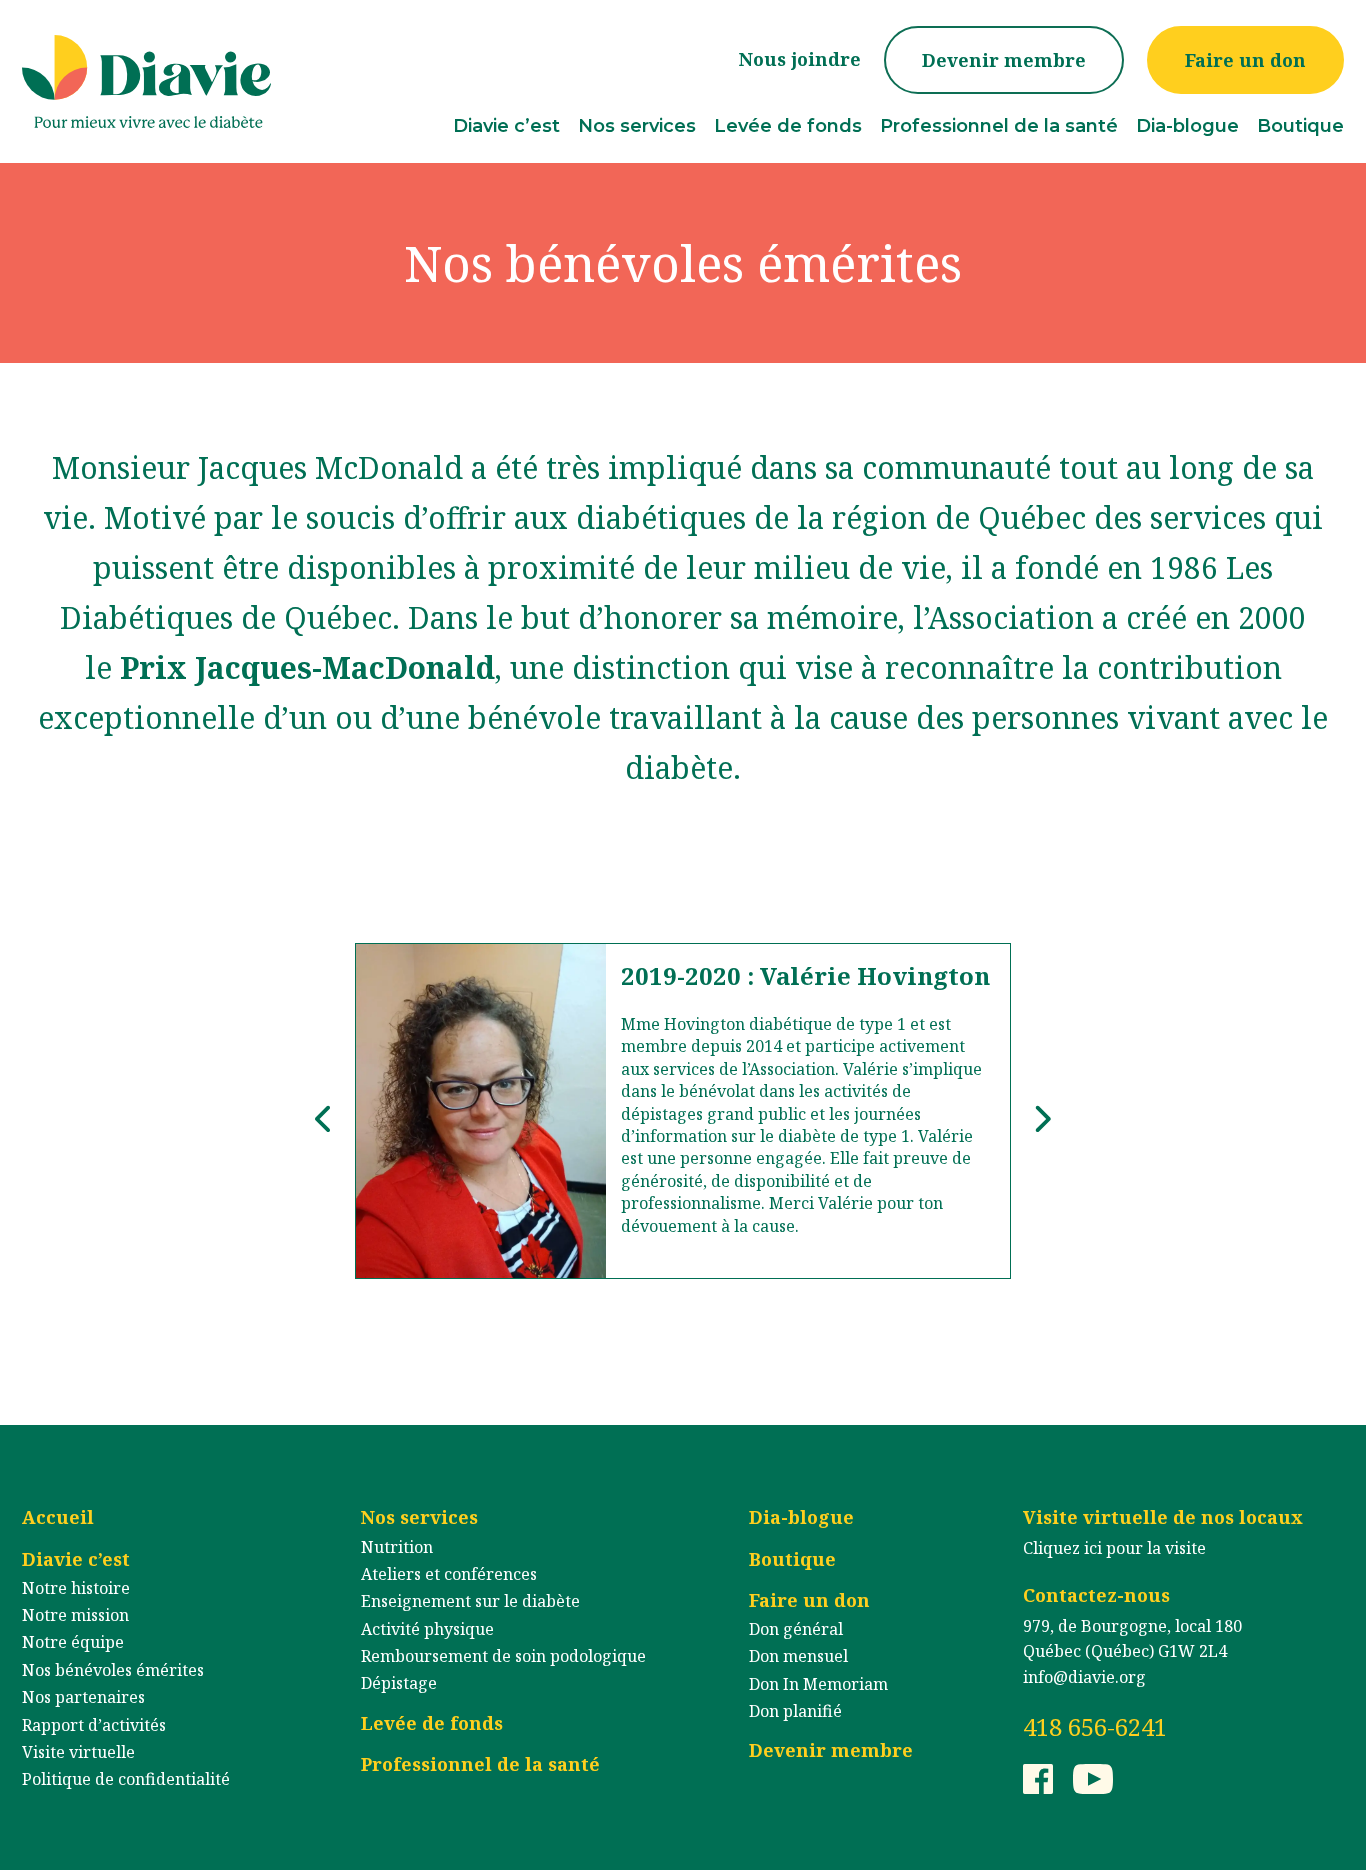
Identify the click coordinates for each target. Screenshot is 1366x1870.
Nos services (637, 126)
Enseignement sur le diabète (470, 1601)
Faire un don (1245, 60)
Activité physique (427, 1629)
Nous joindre (800, 59)
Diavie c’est (506, 126)
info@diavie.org (1084, 1677)
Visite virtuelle (78, 1752)
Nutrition (397, 1547)
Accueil (58, 1517)
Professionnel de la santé (999, 126)
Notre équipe (73, 1642)
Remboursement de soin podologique (503, 1656)
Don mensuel (798, 1656)
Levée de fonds (788, 126)
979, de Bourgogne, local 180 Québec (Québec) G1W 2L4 (1132, 1639)
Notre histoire (76, 1588)
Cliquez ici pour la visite (1114, 1548)
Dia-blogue (1187, 126)
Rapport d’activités (94, 1725)
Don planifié (795, 1711)
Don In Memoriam (818, 1684)
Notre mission (75, 1615)
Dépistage (399, 1683)
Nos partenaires (83, 1697)
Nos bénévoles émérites (113, 1670)
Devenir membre (1004, 60)
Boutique (1300, 126)
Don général (796, 1629)
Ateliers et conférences (449, 1574)
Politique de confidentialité (126, 1779)
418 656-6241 (1095, 1726)
